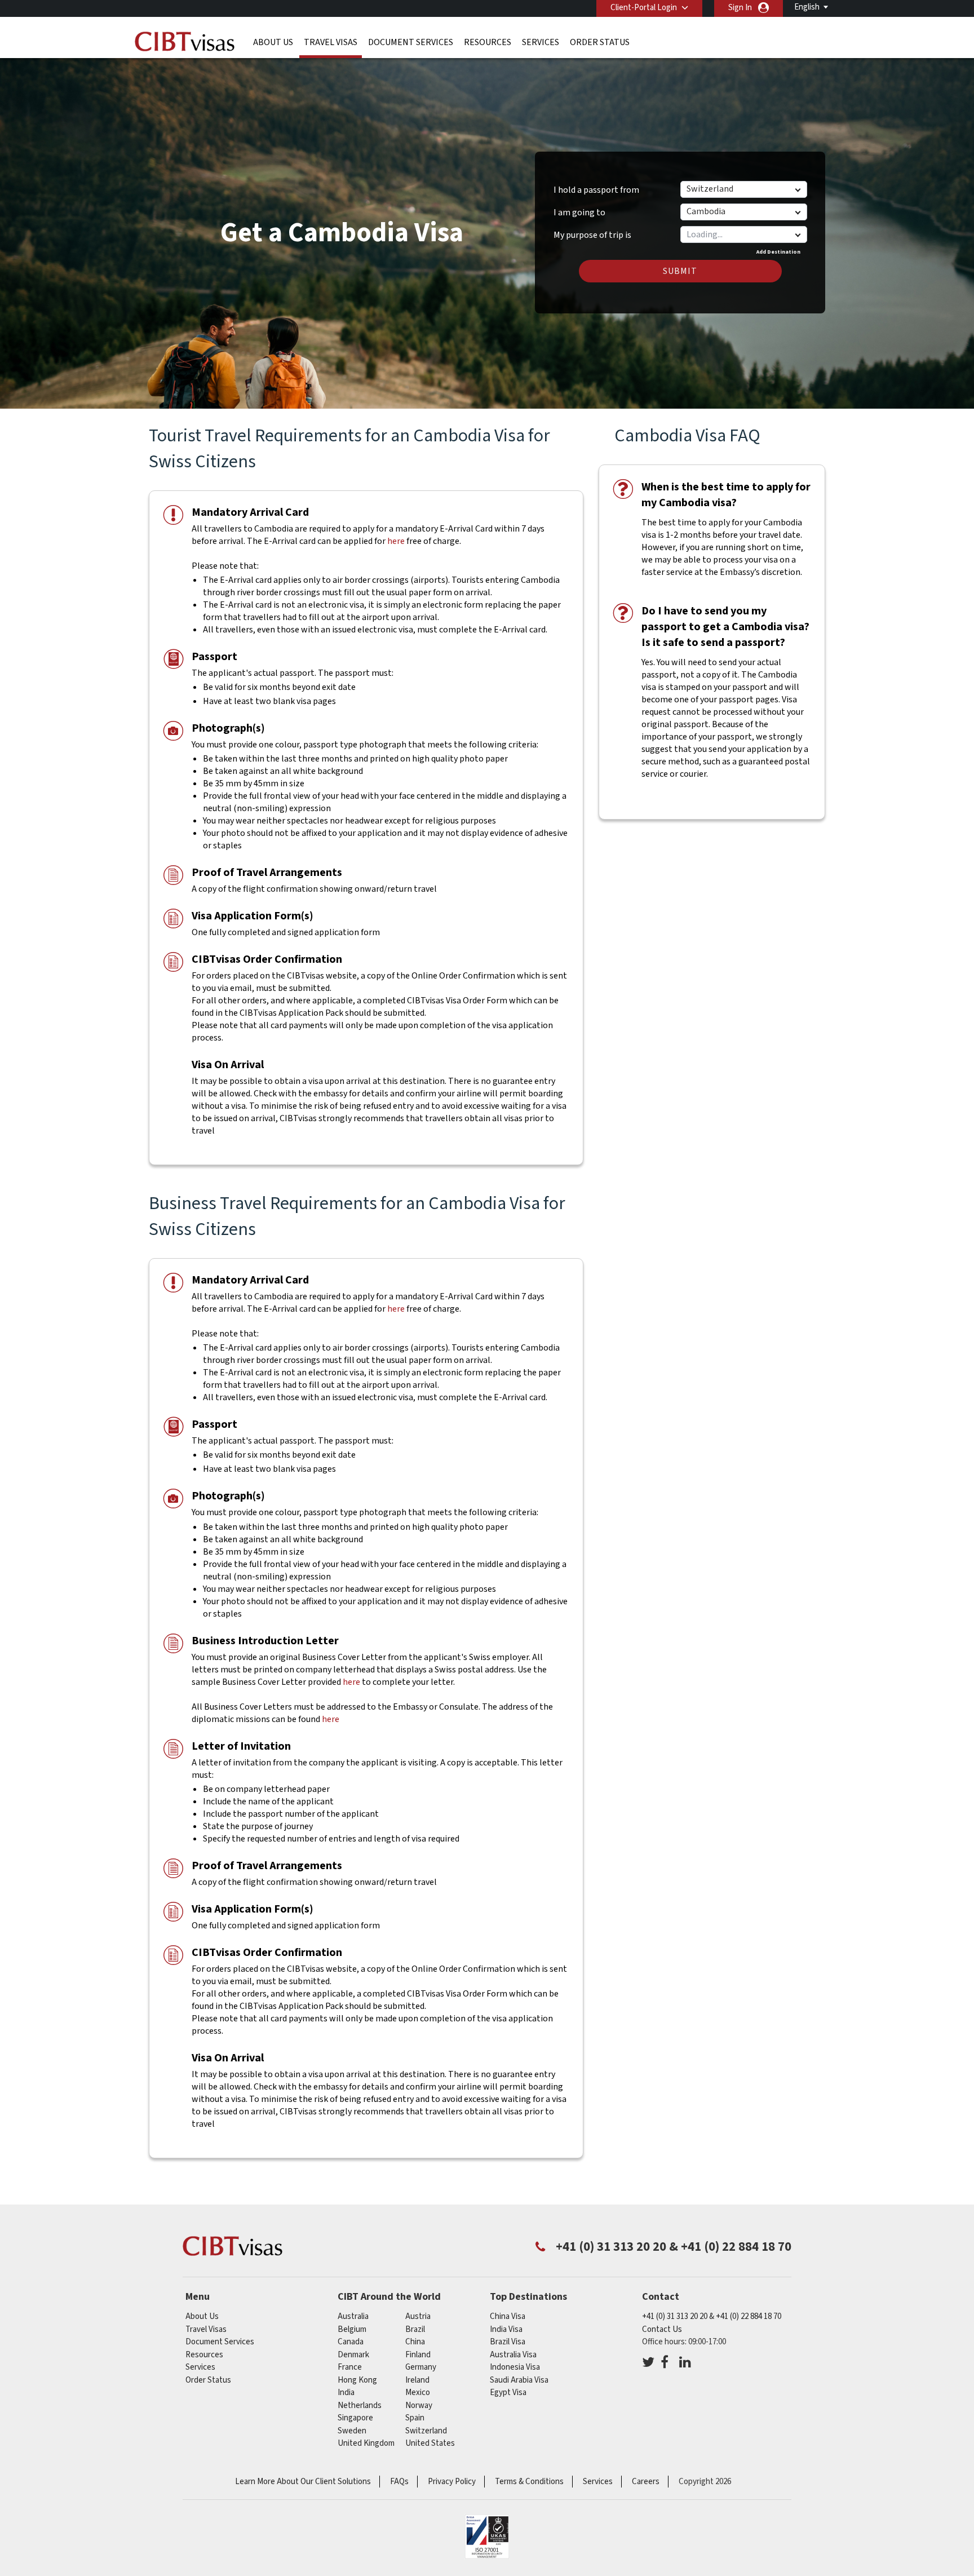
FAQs (399, 2482)
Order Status (600, 42)
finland (418, 2355)
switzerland (426, 2431)
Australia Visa (513, 2355)
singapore (355, 2418)
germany (421, 2367)
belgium (352, 2329)
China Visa (508, 2316)
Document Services (411, 42)
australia (353, 2316)
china (415, 2342)
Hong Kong (357, 2380)
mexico (418, 2393)
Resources (488, 42)
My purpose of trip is (592, 231)
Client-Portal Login (644, 8)
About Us (273, 42)
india (346, 2393)
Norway (419, 2405)
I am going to (579, 213)
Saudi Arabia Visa (519, 2380)
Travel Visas (331, 42)
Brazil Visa (508, 2342)
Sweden (352, 2431)
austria (418, 2316)
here (396, 541)
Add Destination (778, 252)
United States (430, 2443)
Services (541, 42)
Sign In (740, 8)
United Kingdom (366, 2443)
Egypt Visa (508, 2393)
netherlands (360, 2405)
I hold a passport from (596, 190)
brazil (415, 2329)
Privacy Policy (452, 2482)
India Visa (506, 2329)
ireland (417, 2380)
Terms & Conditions (529, 2482)
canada (351, 2342)
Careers (646, 2482)
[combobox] (743, 234)
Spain (415, 2418)
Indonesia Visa (515, 2367)
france (350, 2367)
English (807, 7)
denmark (353, 2355)
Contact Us (662, 2329)
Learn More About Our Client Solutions (303, 2482)
